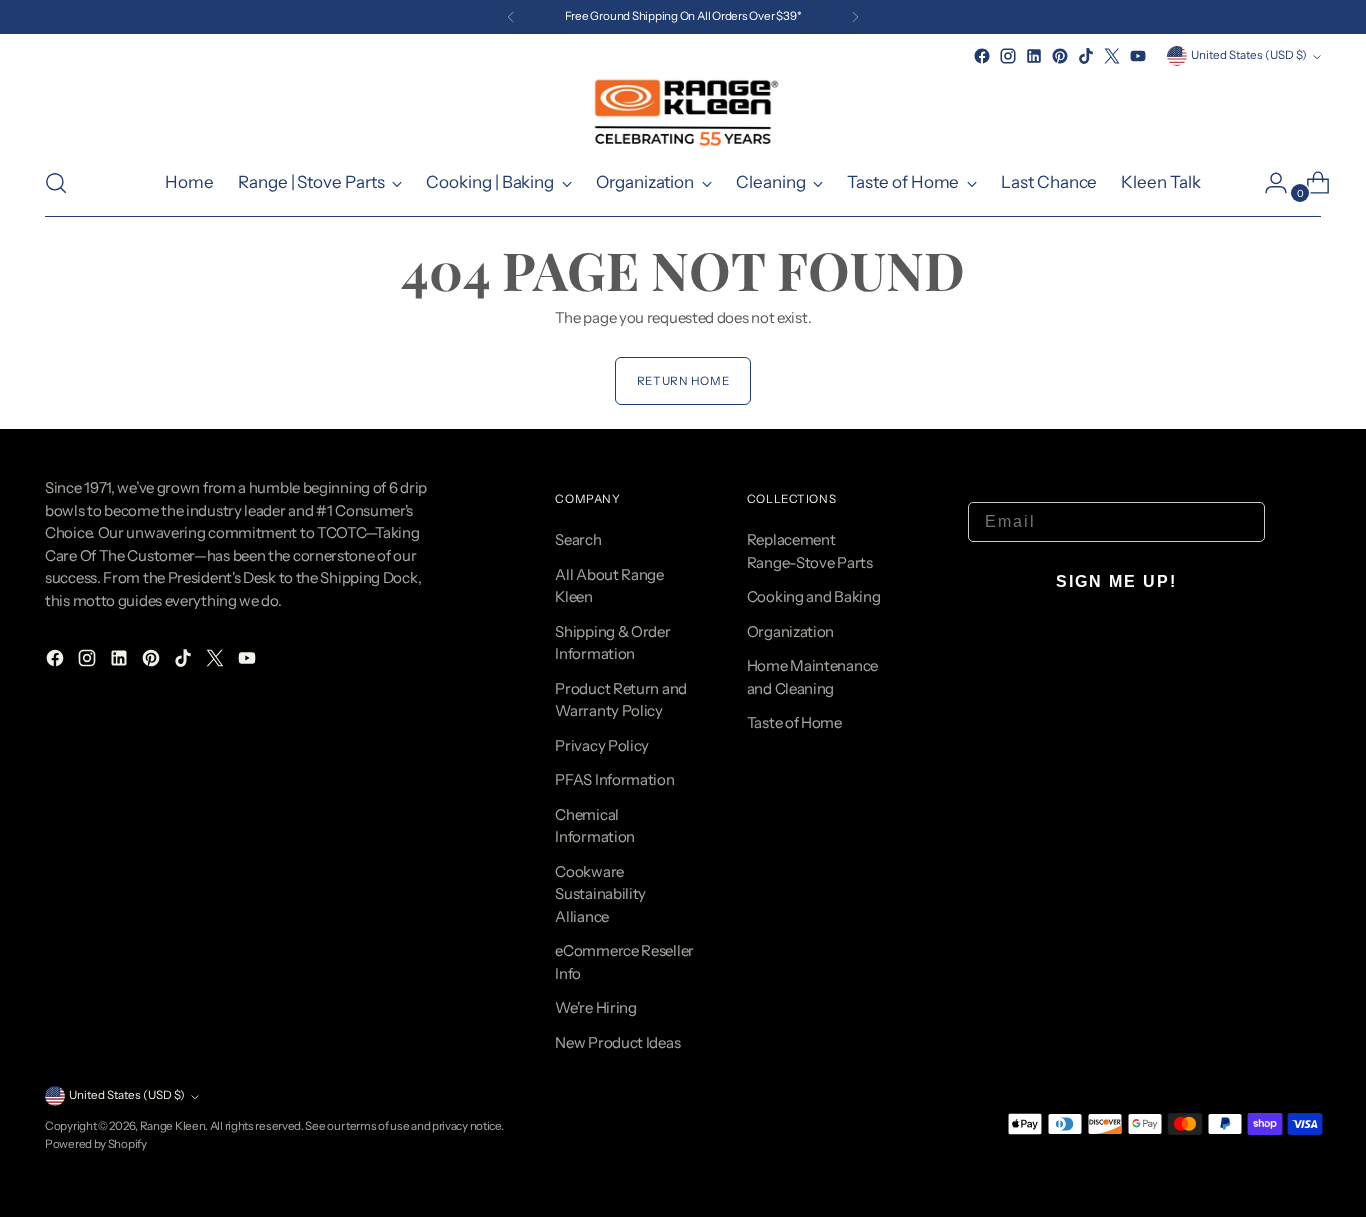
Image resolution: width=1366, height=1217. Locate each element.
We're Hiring (595, 1007)
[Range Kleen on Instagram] (1008, 56)
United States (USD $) (1249, 55)
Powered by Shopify (96, 1144)
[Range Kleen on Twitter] (1112, 56)
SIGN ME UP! (1116, 581)
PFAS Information (614, 779)
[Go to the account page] (1268, 183)
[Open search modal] (56, 183)
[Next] (855, 17)
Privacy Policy (602, 745)
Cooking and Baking (814, 596)
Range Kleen (173, 1126)
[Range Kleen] (683, 109)
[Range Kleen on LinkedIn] (1034, 56)
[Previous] (511, 17)
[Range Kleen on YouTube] (1138, 56)
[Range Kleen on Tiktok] (1086, 56)
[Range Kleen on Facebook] (982, 56)
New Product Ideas (617, 1042)
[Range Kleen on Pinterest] (1060, 56)
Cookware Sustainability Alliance (600, 894)
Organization (790, 631)
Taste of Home (794, 722)
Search (578, 539)
